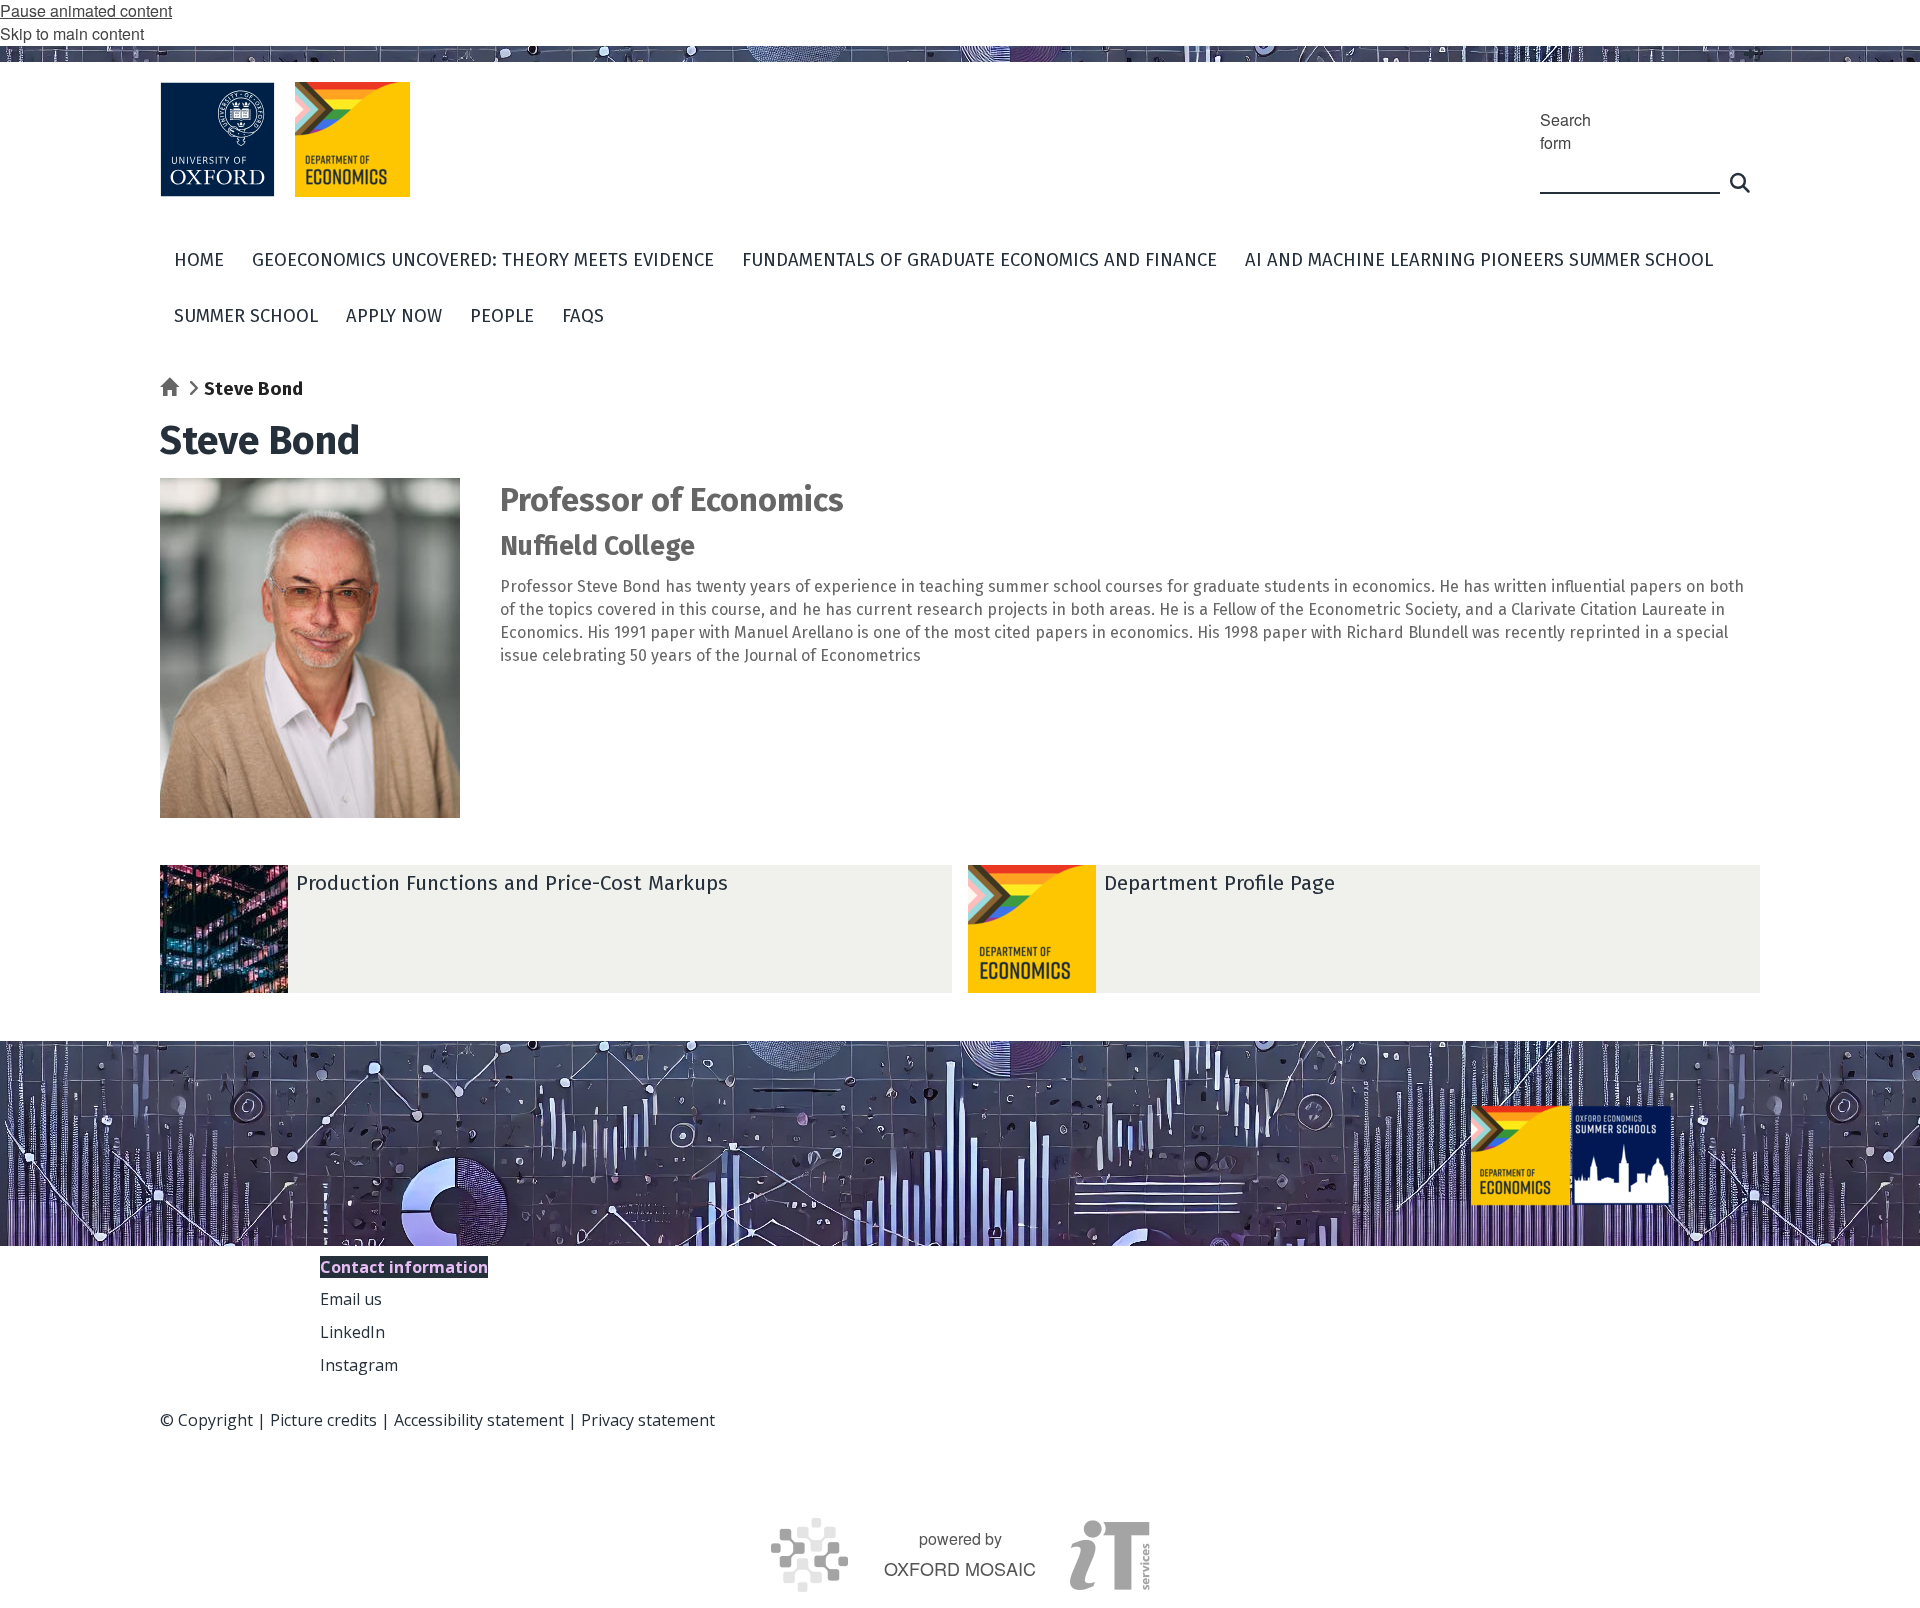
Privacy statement (648, 1420)
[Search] (1740, 174)
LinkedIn (352, 1332)
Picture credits (323, 1420)
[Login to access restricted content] (1752, 54)
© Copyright (206, 1420)
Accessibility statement (479, 1420)
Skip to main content (72, 33)
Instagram (359, 1365)
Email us (351, 1299)
